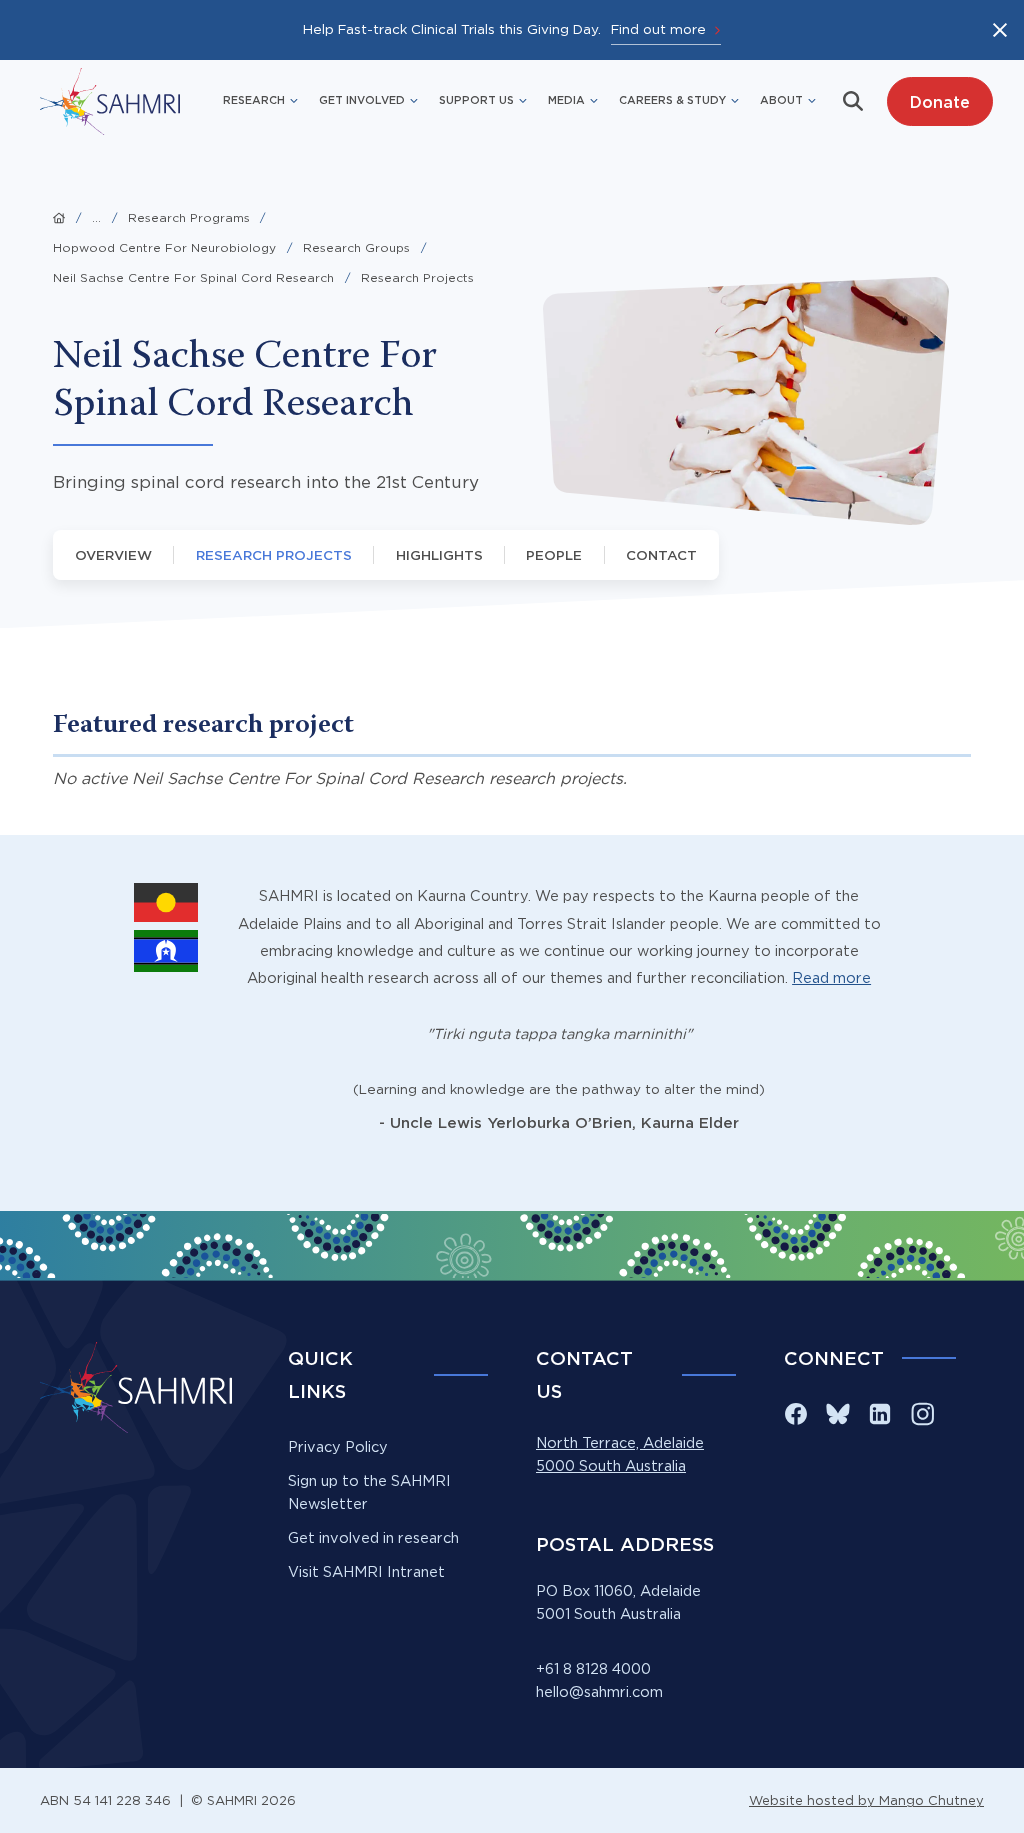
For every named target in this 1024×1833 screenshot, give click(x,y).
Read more (831, 978)
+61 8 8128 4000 (593, 1669)
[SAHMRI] (110, 101)
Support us (476, 100)
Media (566, 100)
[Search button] (853, 101)
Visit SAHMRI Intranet (366, 1572)
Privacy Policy (338, 1447)
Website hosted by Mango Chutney (866, 1800)
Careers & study (672, 100)
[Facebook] (796, 1414)
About (781, 100)
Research (254, 100)
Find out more (658, 29)
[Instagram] (922, 1414)
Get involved (362, 100)
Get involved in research (373, 1538)
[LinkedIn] (880, 1414)
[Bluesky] (838, 1414)
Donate (939, 101)
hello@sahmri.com (599, 1692)
